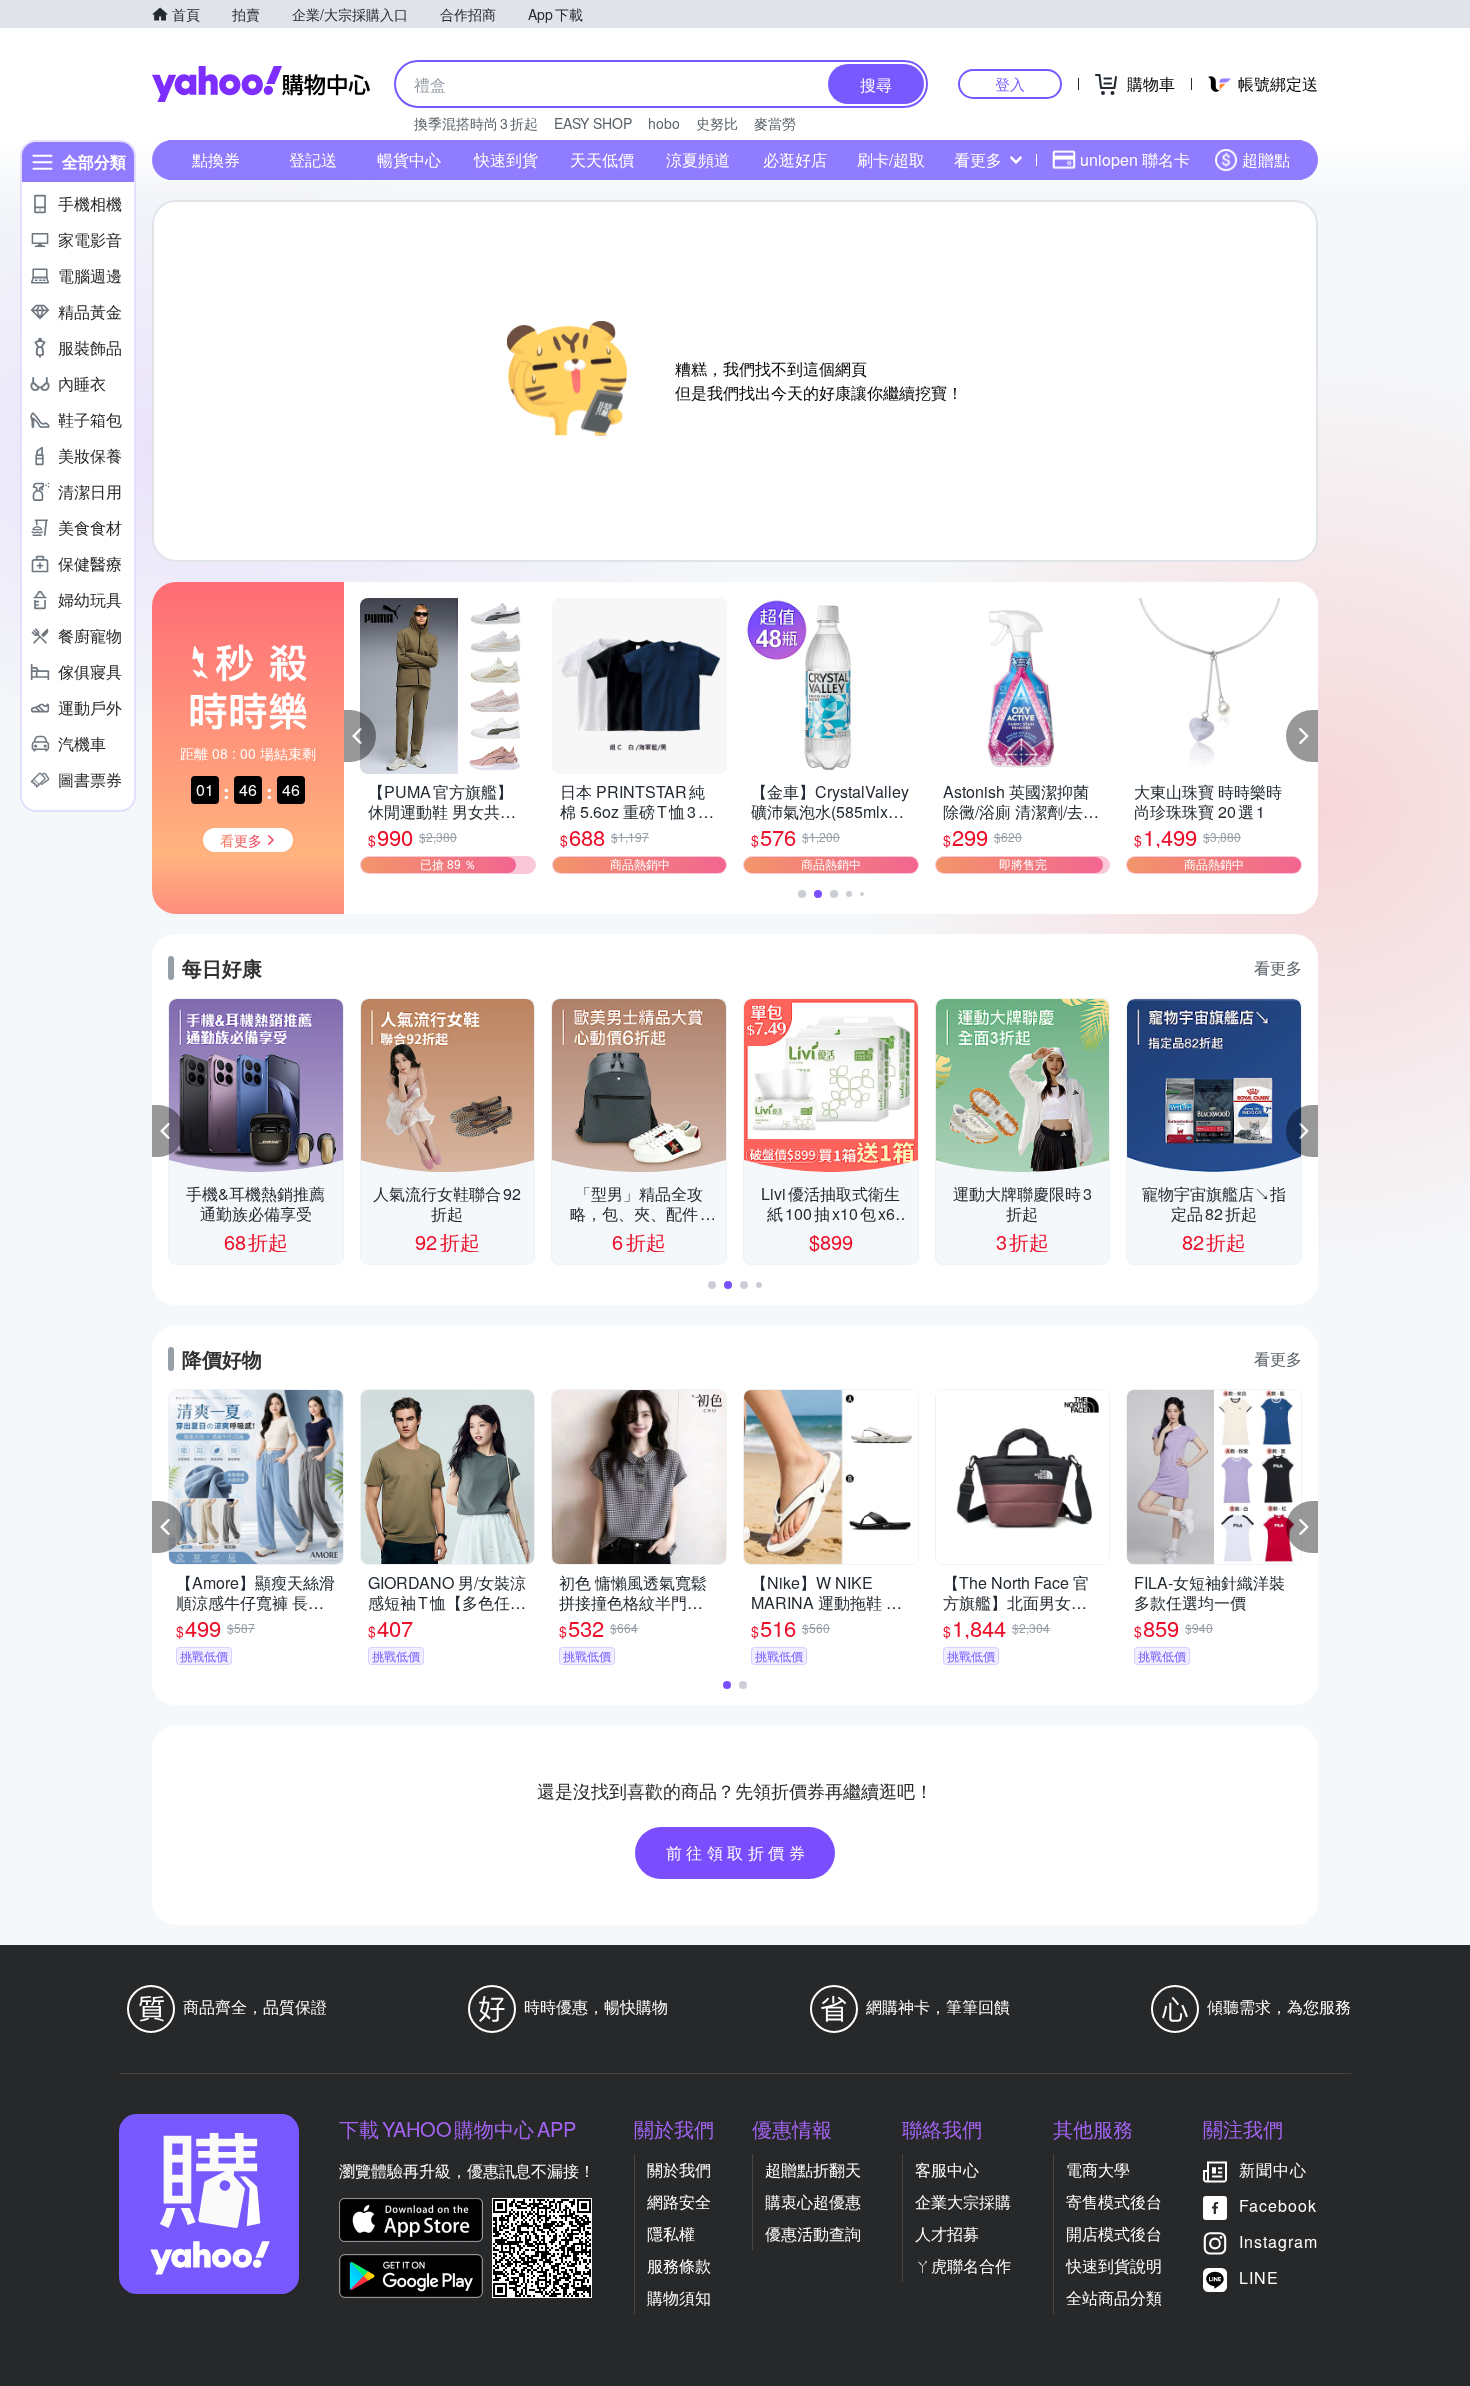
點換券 (216, 159)
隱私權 (671, 2233)
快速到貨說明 (1114, 2265)
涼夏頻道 (698, 159)
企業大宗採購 (963, 2201)
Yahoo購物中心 (261, 84)
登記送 (313, 159)
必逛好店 (795, 159)
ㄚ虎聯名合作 (963, 2265)
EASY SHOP (593, 123)
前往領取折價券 (738, 1852)
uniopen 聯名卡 (1135, 159)
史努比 (717, 123)
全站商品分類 (1114, 2297)
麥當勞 (775, 123)
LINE (1259, 2277)
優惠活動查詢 (813, 2233)
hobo (664, 123)
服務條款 (679, 2265)
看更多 (978, 159)
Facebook (1278, 2205)
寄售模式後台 (1114, 2201)
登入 (1010, 83)
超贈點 (1266, 159)
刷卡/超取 (891, 159)
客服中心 (947, 2169)
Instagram (1278, 2241)
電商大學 (1098, 2169)
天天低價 (602, 159)
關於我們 (679, 2169)
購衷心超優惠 (813, 2201)
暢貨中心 (409, 159)
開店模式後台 (1114, 2233)
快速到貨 (506, 159)
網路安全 (679, 2201)
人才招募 (947, 2233)
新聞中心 (1273, 2169)
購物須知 (679, 2297)
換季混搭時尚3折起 (476, 123)
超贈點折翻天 (813, 2169)
